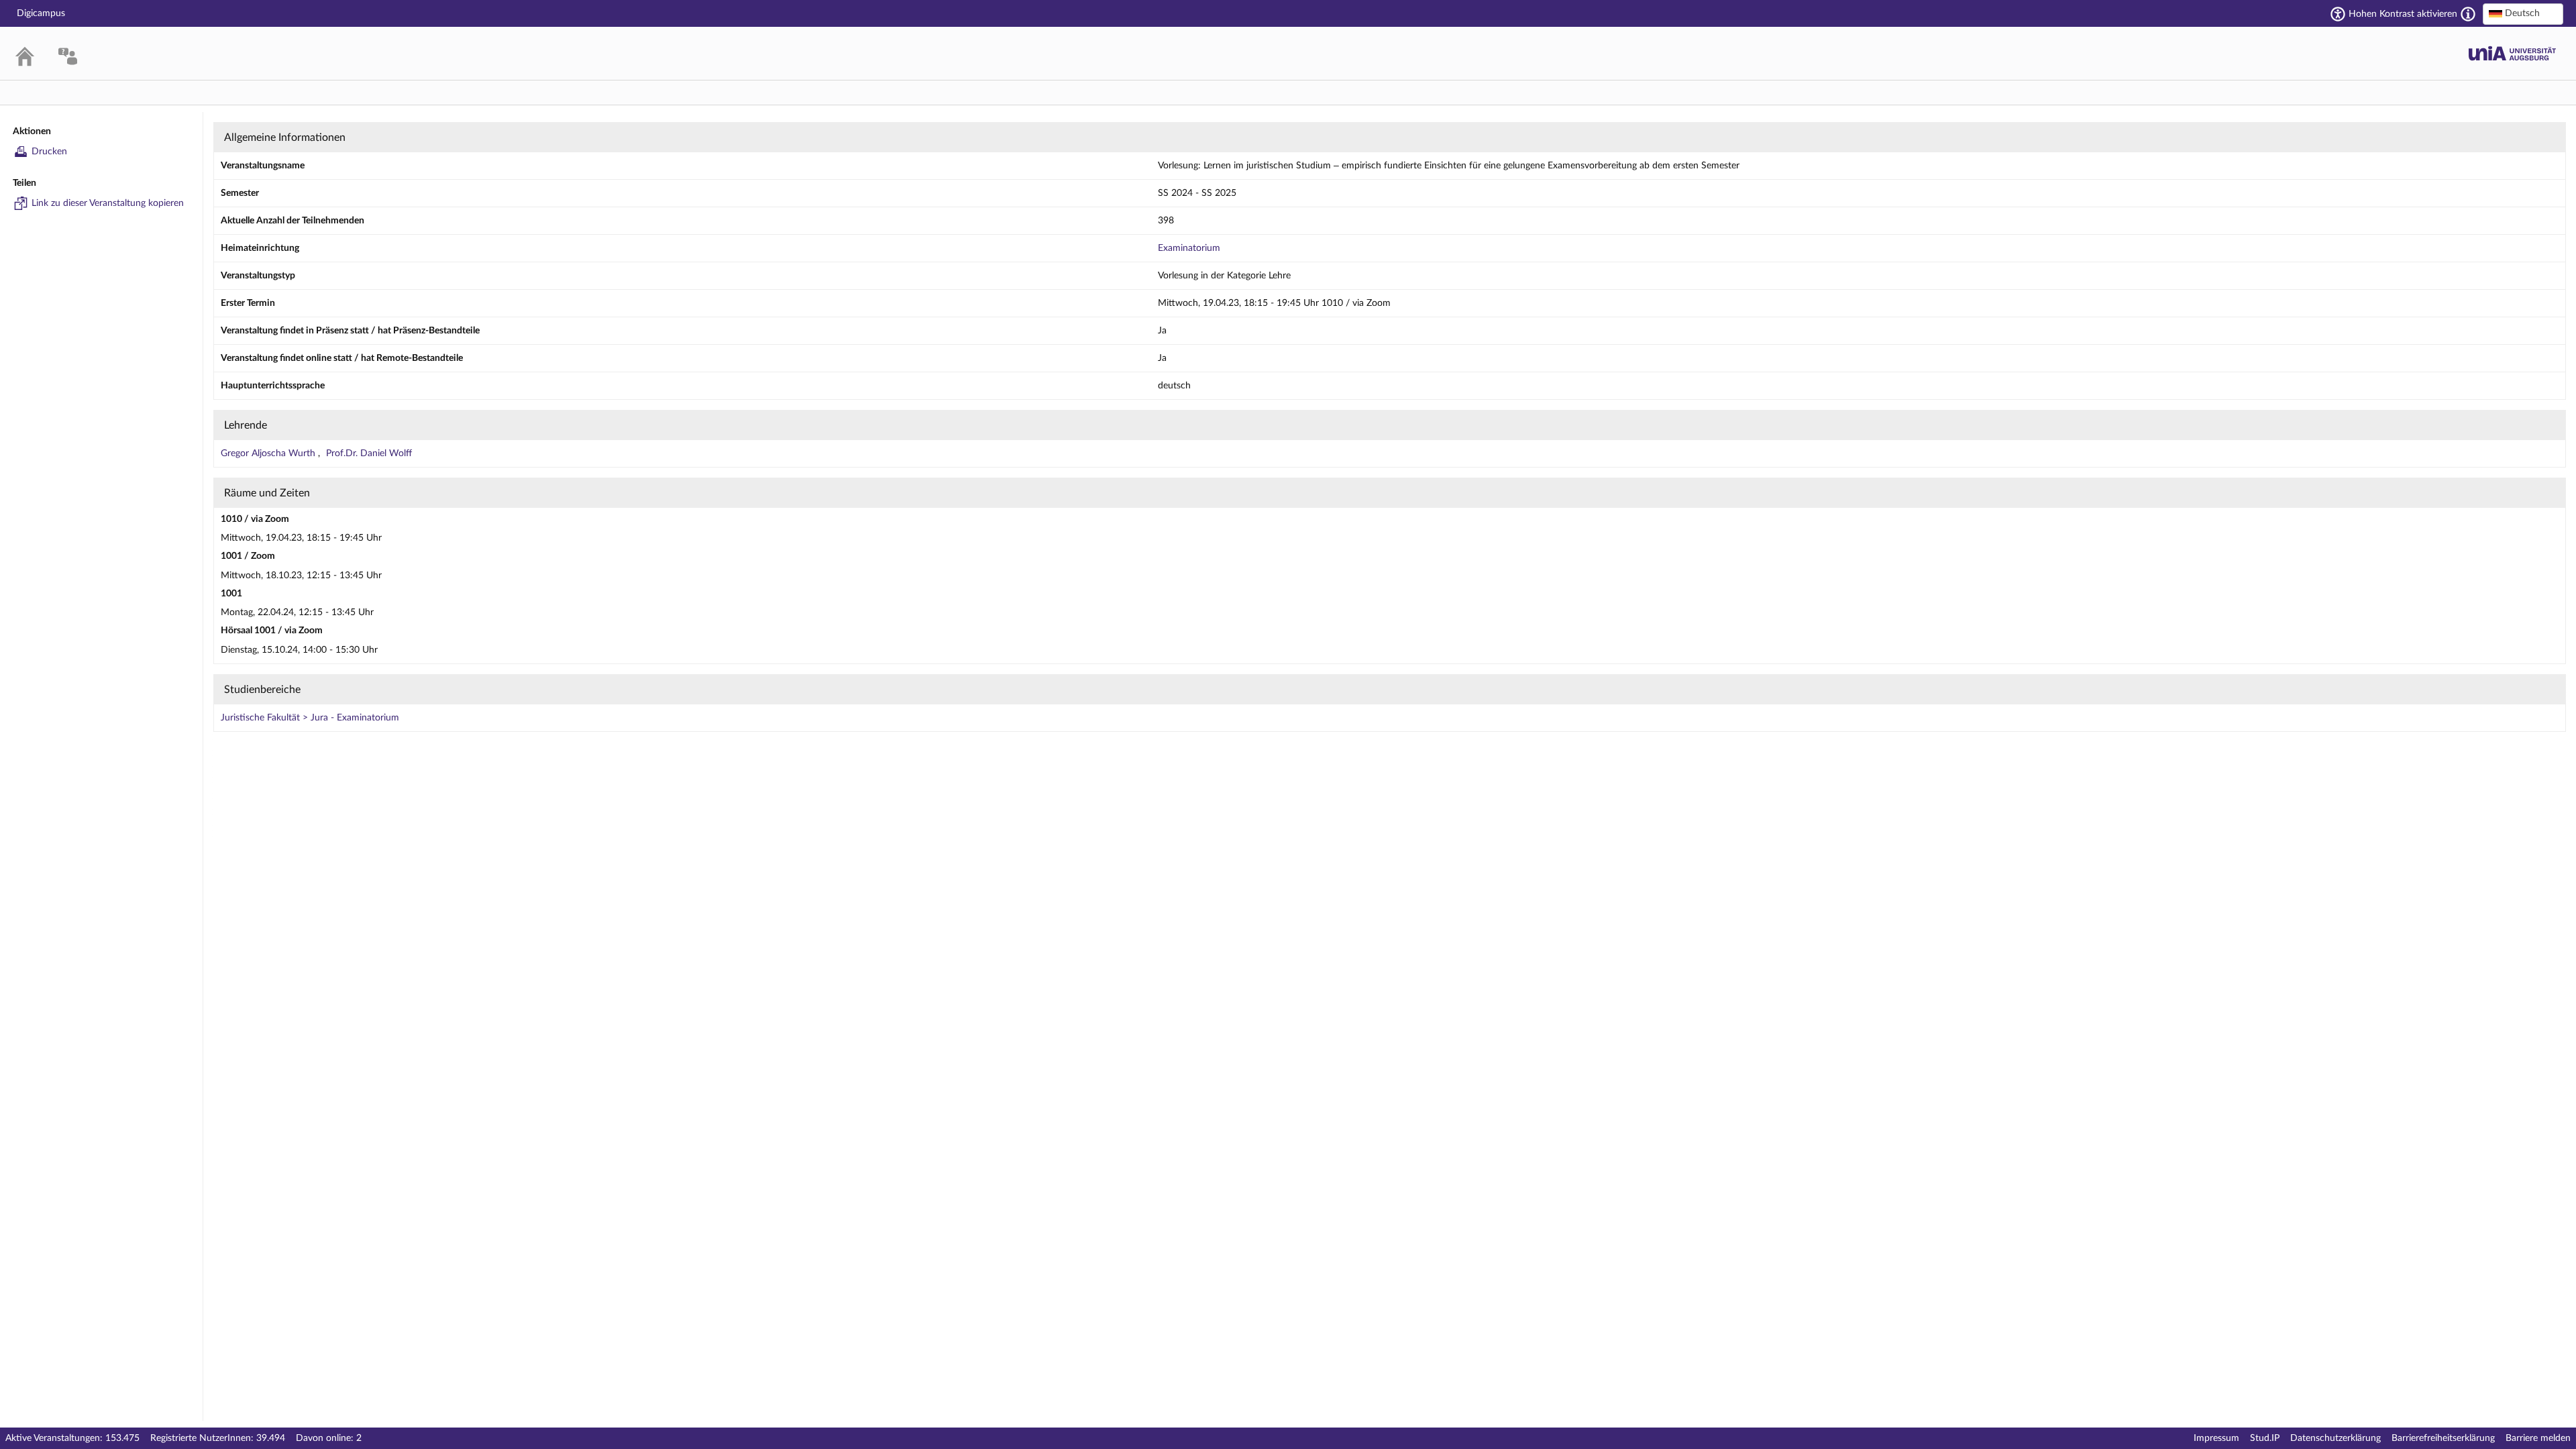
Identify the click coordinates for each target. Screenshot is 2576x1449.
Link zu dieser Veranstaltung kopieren (108, 203)
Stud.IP (2265, 1438)
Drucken (49, 152)
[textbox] (2523, 13)
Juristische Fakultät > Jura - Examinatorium (310, 718)
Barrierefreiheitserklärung (2443, 1438)
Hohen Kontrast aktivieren (2403, 14)
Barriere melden (2538, 1438)
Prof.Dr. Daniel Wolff (369, 453)
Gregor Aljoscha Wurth (269, 453)
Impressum (2216, 1438)
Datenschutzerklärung (2336, 1438)
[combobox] (2523, 14)
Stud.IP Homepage (2512, 53)
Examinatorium (1189, 248)
